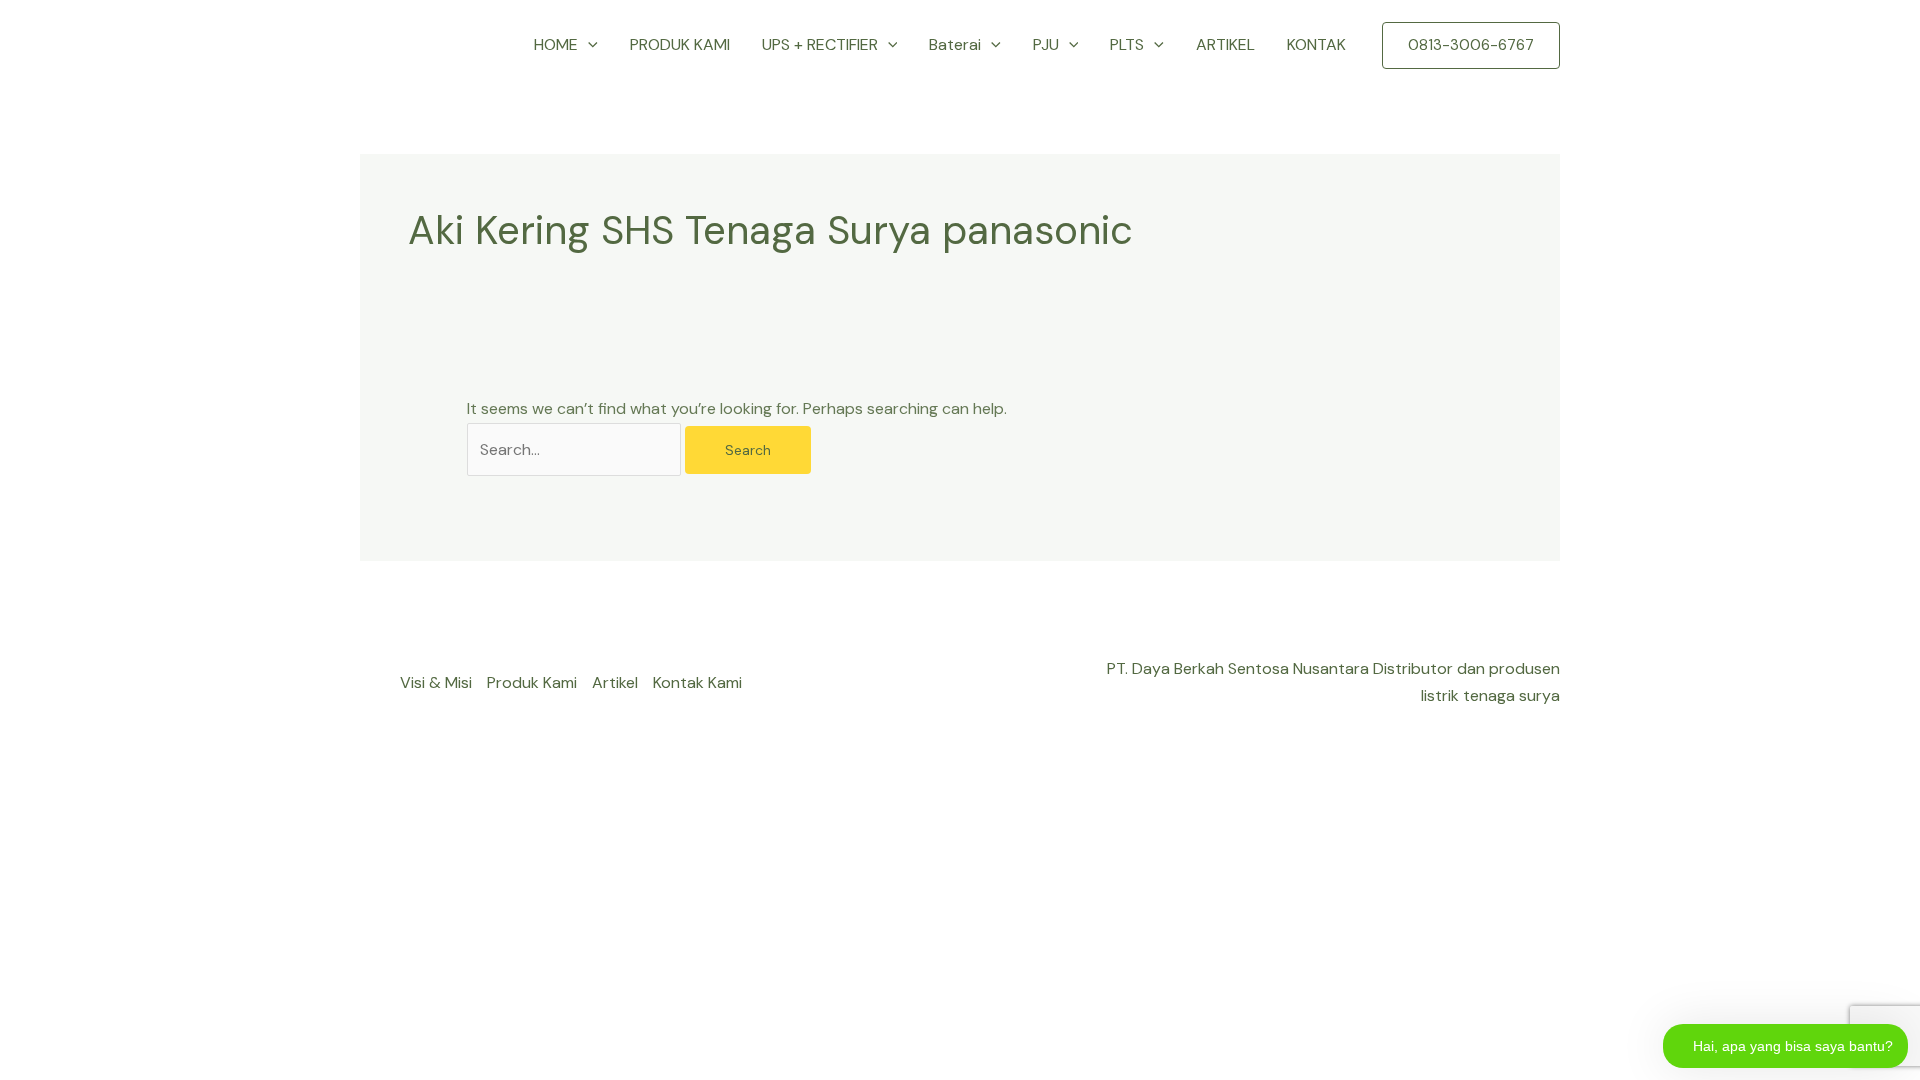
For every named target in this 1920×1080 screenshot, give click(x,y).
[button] (588, 45)
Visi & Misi (436, 682)
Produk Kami (532, 682)
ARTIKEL (1225, 44)
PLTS (1127, 44)
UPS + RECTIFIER (820, 44)
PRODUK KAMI (680, 44)
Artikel (615, 682)
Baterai (955, 44)
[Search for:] (576, 449)
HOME (556, 44)
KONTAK (1316, 44)
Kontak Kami (697, 682)
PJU (1046, 44)
